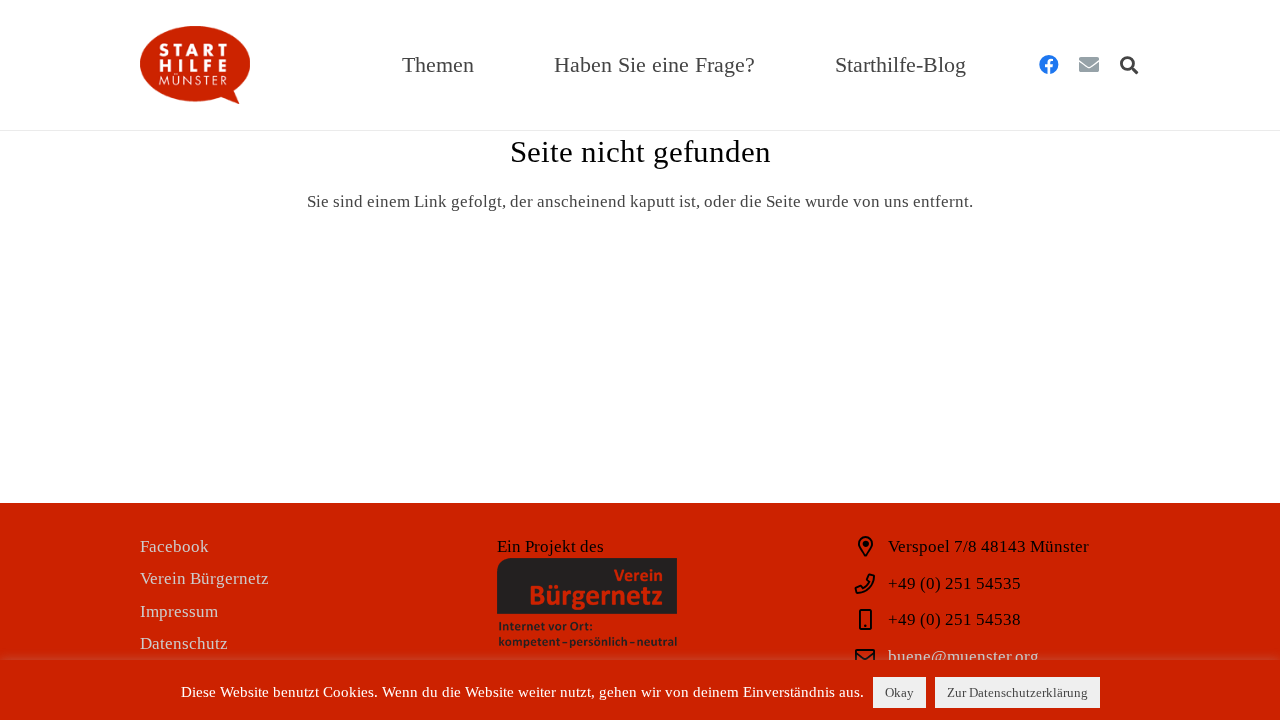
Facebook (174, 546)
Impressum (179, 611)
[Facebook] (1049, 65)
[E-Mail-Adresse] (1089, 65)
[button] (488, 65)
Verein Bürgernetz (204, 578)
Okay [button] (899, 692)
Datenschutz (184, 643)
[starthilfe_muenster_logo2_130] (195, 65)
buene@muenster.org (963, 656)
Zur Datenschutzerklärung (1017, 692)
